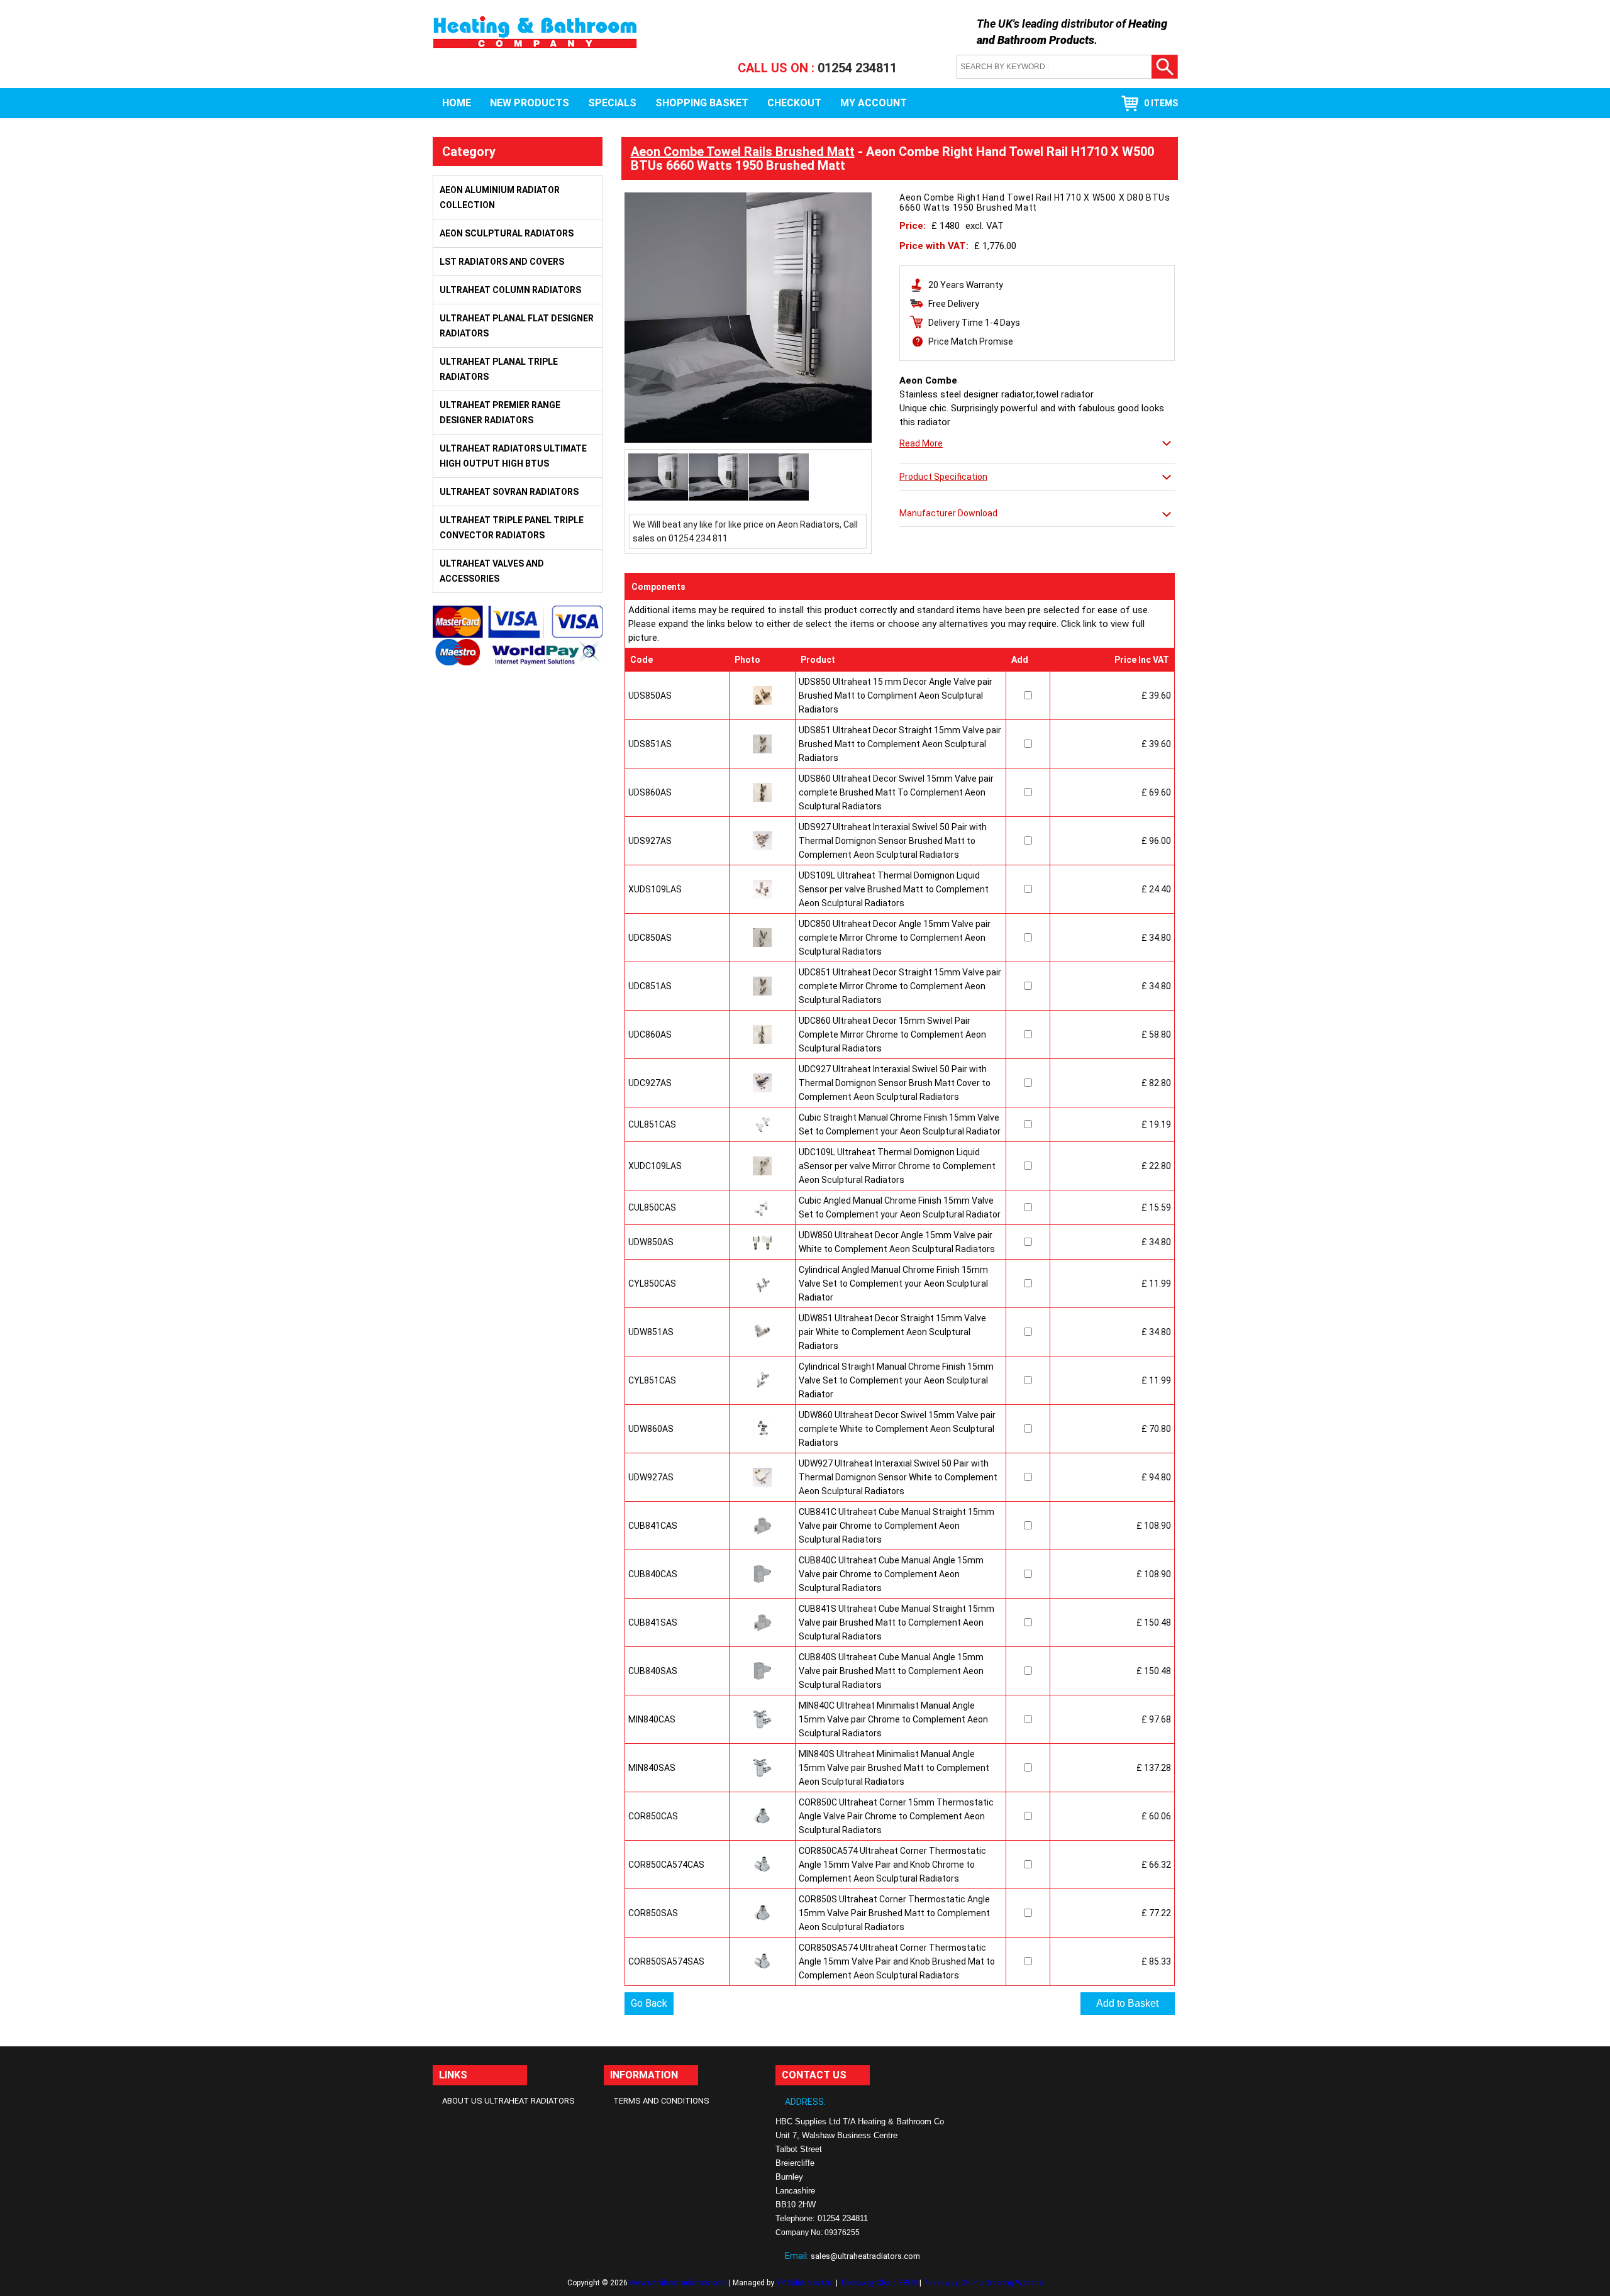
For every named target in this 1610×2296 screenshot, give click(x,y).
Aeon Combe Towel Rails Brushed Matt (743, 152)
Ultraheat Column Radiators (510, 290)
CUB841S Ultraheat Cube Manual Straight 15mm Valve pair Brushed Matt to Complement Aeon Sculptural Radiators (897, 1622)
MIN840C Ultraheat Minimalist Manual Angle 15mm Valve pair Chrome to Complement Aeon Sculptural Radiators (893, 1719)
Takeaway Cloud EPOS (879, 2283)
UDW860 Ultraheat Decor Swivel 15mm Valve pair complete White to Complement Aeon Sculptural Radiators (897, 1429)
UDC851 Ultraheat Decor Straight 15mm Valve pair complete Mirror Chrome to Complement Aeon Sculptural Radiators (900, 986)
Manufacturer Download (948, 513)
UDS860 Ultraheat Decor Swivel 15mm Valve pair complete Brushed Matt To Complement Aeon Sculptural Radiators (896, 792)
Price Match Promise (971, 341)
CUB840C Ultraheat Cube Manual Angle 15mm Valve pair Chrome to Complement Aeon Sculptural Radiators (891, 1574)
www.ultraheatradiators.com (678, 2283)
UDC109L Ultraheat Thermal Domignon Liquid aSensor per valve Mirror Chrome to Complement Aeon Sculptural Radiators (897, 1166)
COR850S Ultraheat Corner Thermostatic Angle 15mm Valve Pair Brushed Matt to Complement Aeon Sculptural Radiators (894, 1913)
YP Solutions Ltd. (805, 2283)
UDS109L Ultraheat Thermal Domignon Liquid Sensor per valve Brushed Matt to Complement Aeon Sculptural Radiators (894, 889)
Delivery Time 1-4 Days (974, 323)
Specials (612, 103)
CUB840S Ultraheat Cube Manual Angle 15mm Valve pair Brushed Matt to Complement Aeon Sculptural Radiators (891, 1671)
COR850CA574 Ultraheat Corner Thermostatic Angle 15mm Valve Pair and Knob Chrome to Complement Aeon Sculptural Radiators (892, 1865)
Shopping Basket (702, 103)
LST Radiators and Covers (502, 262)
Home (457, 103)
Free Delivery (954, 304)
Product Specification (943, 477)
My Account (874, 103)
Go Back (649, 2003)
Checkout (794, 103)
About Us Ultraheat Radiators (508, 2101)
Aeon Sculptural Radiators (507, 233)
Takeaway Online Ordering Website (983, 2283)
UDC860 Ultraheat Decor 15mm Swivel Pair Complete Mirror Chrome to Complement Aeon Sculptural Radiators (892, 1034)
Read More (921, 443)
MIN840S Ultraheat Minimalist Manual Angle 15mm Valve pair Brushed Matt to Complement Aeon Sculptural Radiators (894, 1768)
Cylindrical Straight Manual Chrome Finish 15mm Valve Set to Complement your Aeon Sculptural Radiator (896, 1380)
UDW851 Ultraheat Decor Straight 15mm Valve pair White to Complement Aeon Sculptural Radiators (892, 1332)
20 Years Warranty (966, 285)
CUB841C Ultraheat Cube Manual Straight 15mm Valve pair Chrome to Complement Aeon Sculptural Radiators (897, 1526)
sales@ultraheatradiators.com (865, 2256)
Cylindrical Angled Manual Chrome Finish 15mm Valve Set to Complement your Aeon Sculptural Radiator (893, 1284)
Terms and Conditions (661, 2101)
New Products (530, 103)
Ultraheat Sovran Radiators (509, 492)
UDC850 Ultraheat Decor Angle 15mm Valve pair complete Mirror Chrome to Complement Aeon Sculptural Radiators (895, 938)
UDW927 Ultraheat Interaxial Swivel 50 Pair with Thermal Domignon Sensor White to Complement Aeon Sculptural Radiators (898, 1477)
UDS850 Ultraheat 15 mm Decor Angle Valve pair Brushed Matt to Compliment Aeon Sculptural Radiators (896, 696)
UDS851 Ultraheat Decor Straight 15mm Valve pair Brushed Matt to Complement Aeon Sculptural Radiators (900, 744)
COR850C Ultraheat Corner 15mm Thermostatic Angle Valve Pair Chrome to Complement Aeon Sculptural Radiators (896, 1816)
